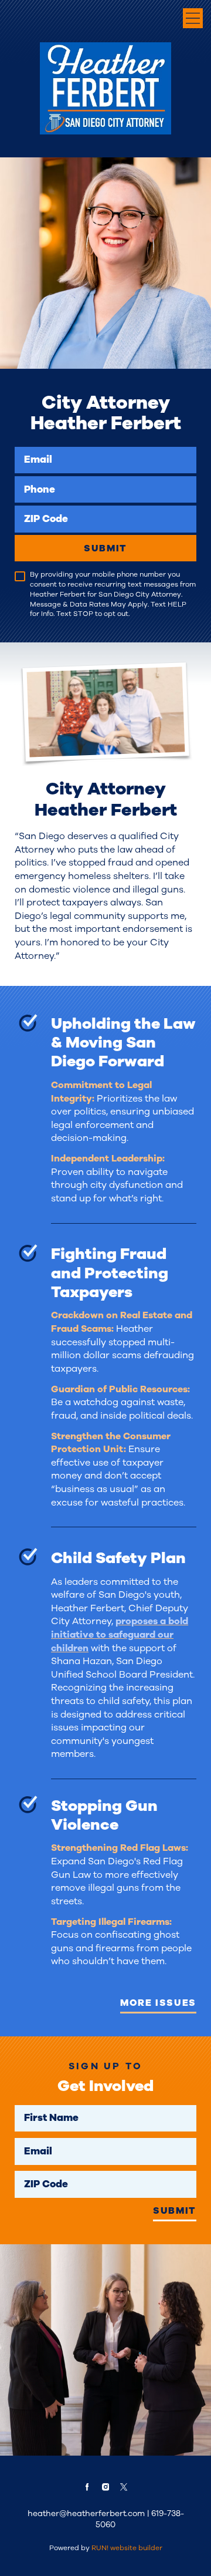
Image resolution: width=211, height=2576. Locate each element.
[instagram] (105, 2487)
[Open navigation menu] (193, 18)
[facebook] (87, 2487)
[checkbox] (20, 577)
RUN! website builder (127, 2548)
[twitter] (124, 2487)
